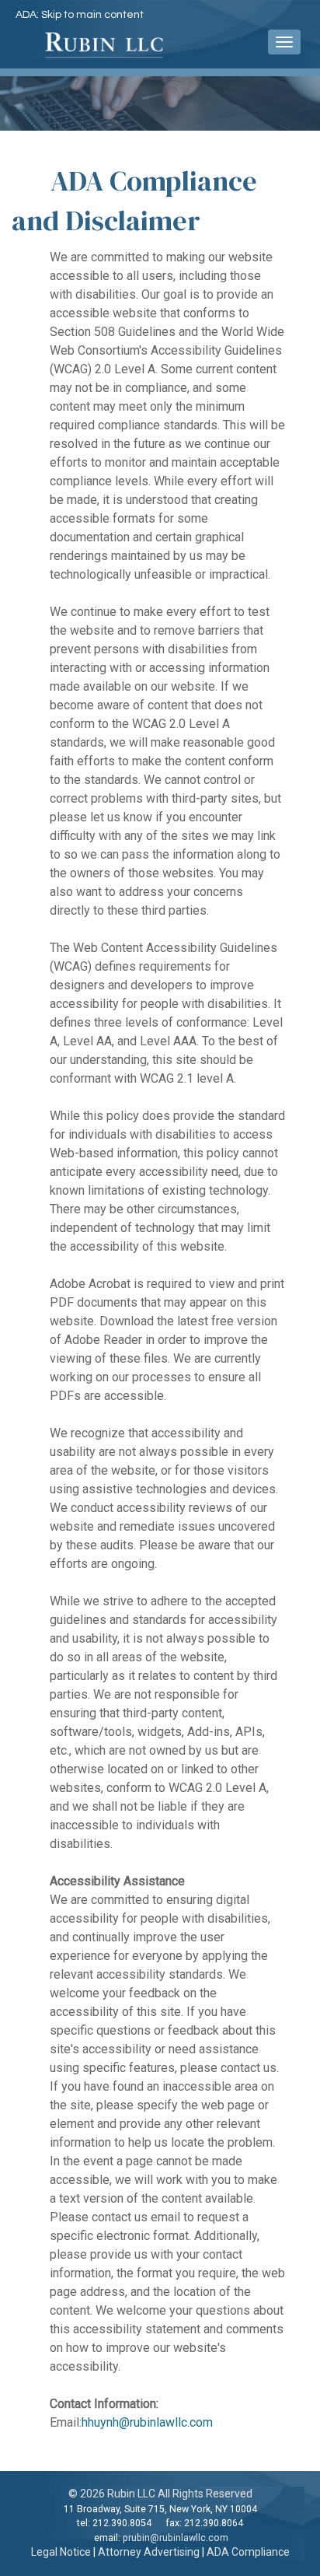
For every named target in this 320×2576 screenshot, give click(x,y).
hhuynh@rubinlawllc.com (147, 2422)
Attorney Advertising (149, 2552)
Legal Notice (61, 2552)
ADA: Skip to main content (80, 15)
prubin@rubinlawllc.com (176, 2538)
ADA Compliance (248, 2552)
